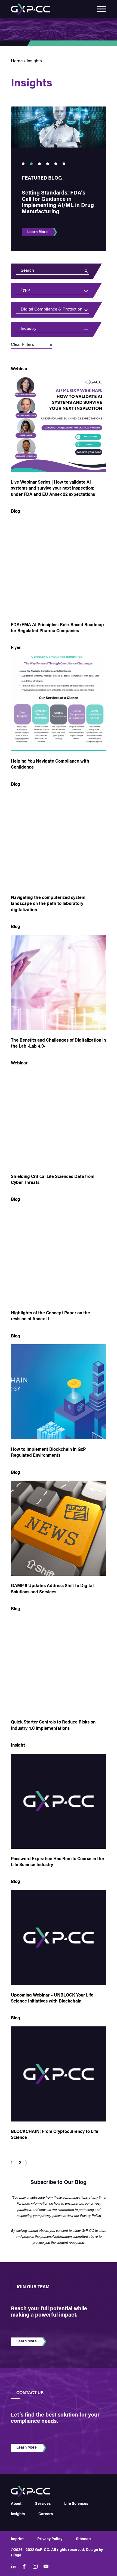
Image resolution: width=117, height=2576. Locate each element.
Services (43, 2504)
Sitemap (83, 2539)
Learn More (37, 232)
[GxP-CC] (30, 9)
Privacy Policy (50, 2539)
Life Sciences (76, 2504)
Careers (46, 2514)
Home (17, 61)
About (16, 2504)
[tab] (23, 164)
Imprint (17, 2539)
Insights (18, 2514)
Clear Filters (22, 345)
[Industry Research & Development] (51, 329)
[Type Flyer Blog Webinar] (51, 290)
